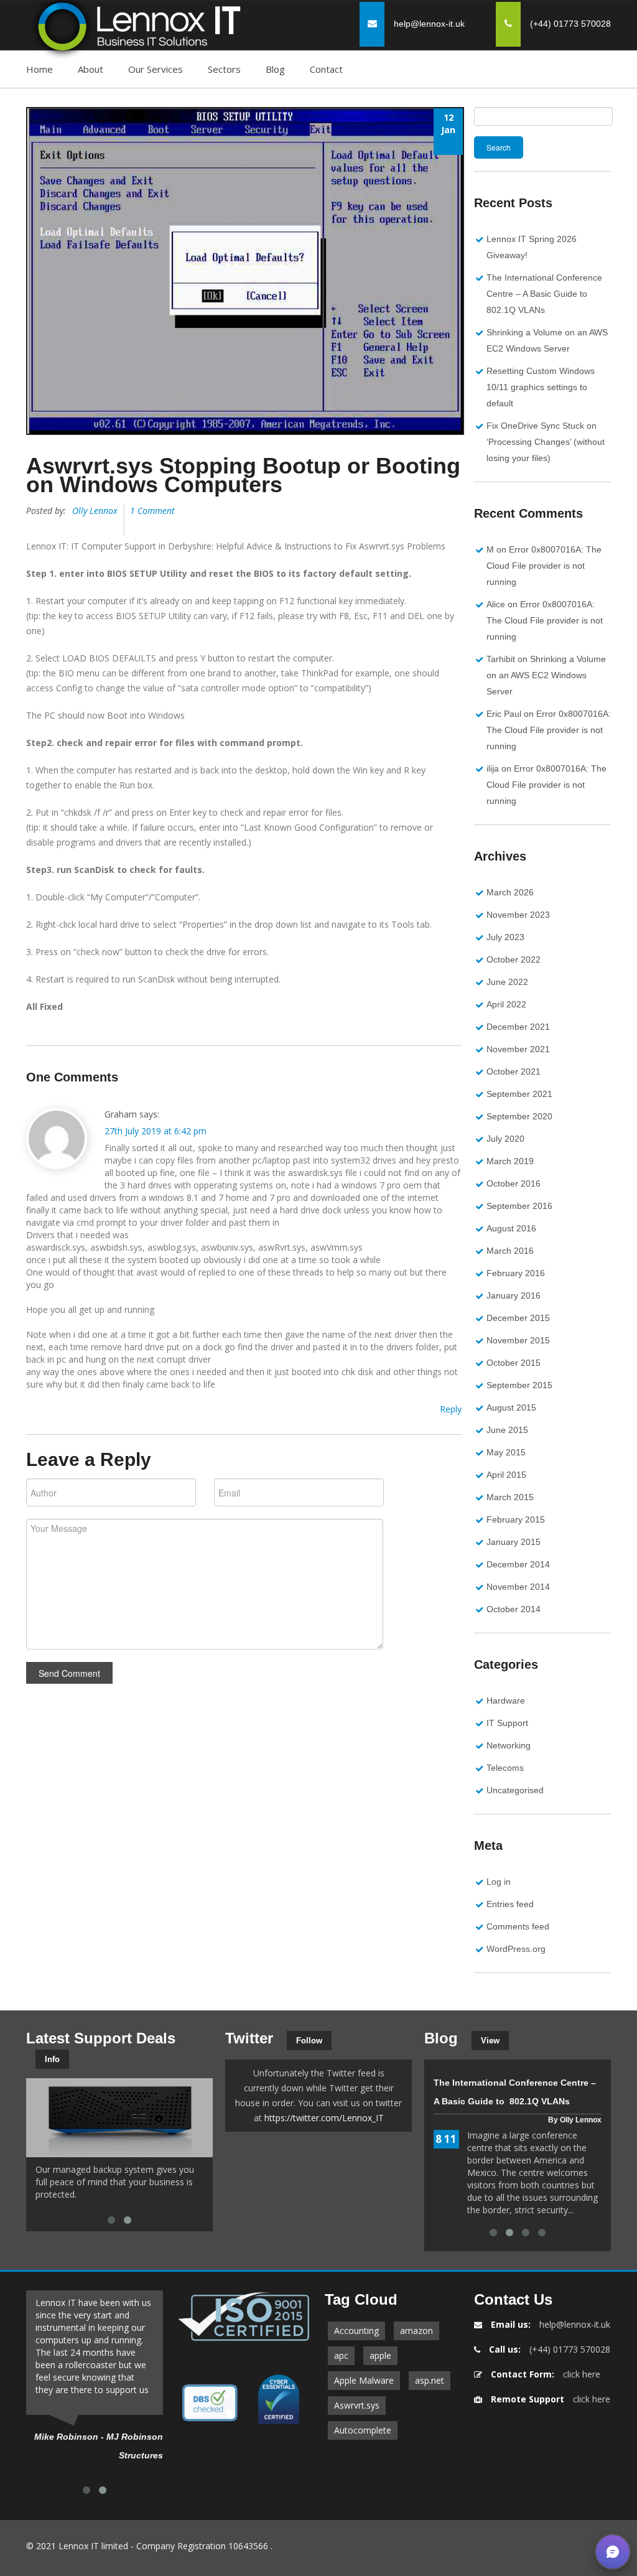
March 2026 (510, 892)
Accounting (356, 2331)
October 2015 (514, 1363)
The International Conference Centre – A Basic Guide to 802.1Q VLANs (544, 294)
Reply (451, 1409)
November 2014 (518, 1587)
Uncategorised (515, 1790)
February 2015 (516, 1519)
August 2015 (511, 1407)
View (490, 2041)
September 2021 (519, 1094)
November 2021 (518, 1049)
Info (52, 2059)
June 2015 (507, 1430)
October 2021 (514, 1071)
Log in (499, 1882)
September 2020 (519, 1116)
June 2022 (507, 982)
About (91, 69)
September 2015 (519, 1385)
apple (380, 2355)
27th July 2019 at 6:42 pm (156, 1131)
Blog (275, 69)
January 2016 (514, 1295)
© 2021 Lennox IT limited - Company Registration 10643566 (147, 2546)
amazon (416, 2331)
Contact (326, 69)
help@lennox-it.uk (429, 24)
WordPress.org (516, 1949)
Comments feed (518, 1926)
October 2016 (514, 1183)
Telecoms (505, 1768)
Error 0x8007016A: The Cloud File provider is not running (544, 566)
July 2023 (505, 937)
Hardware (506, 1701)
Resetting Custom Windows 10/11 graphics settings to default (541, 387)
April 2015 (506, 1475)
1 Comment (152, 511)
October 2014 (514, 1609)
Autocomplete (363, 2430)
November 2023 (518, 915)
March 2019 (510, 1161)
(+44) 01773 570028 (570, 2349)
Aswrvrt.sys (357, 2405)
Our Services (156, 69)
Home (40, 69)
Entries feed (510, 1904)
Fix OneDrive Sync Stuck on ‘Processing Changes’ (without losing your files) (546, 442)
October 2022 (514, 959)
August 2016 (511, 1228)
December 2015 (518, 1318)
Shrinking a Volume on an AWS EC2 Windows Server (546, 675)
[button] (613, 2552)
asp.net (430, 2380)
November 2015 (518, 1340)
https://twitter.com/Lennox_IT (324, 2118)
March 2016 (510, 1251)
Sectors (224, 69)
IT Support (507, 1723)
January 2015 (514, 1542)
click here (582, 2374)
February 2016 (516, 1273)
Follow (309, 2041)
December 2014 (518, 1564)
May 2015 (506, 1452)
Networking (509, 1745)
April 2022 (506, 1004)
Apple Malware (364, 2380)
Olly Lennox (95, 511)
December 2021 (518, 1027)
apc (341, 2355)
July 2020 (505, 1139)
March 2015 (510, 1497)
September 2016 (519, 1206)
